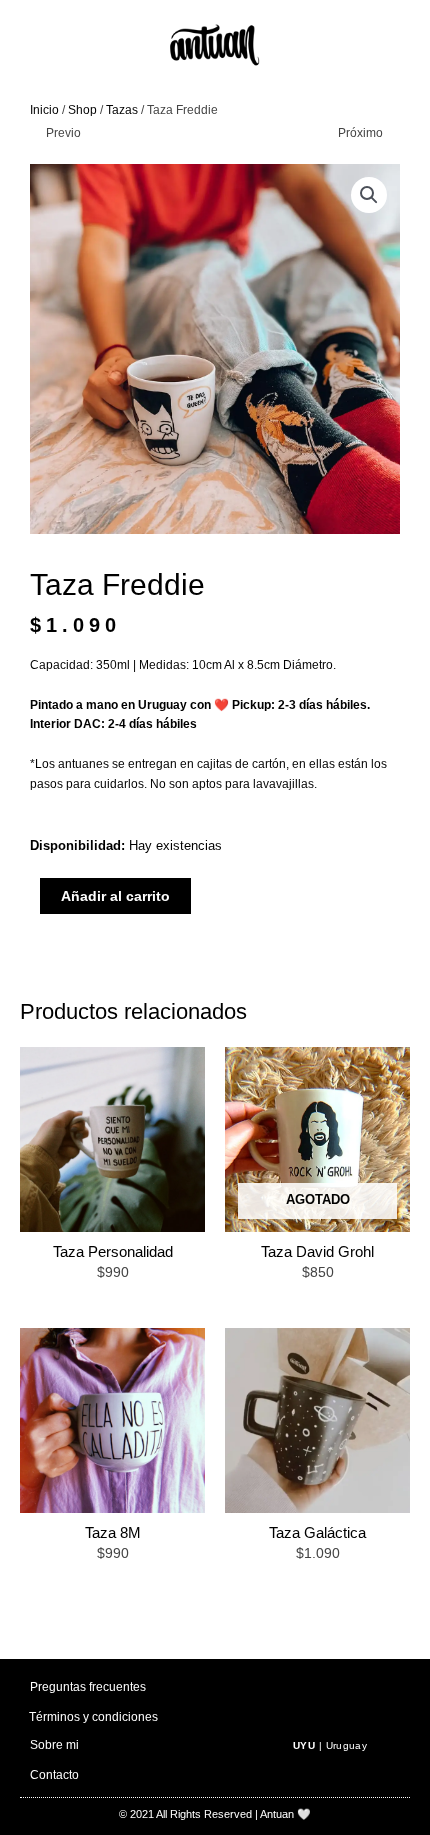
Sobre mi (54, 1745)
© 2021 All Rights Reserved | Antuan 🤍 (215, 1814)
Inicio (44, 110)
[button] (369, 195)
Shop (82, 110)
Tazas (122, 110)
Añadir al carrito (115, 896)
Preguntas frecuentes (88, 1687)
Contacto (54, 1775)
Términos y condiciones (93, 1717)
